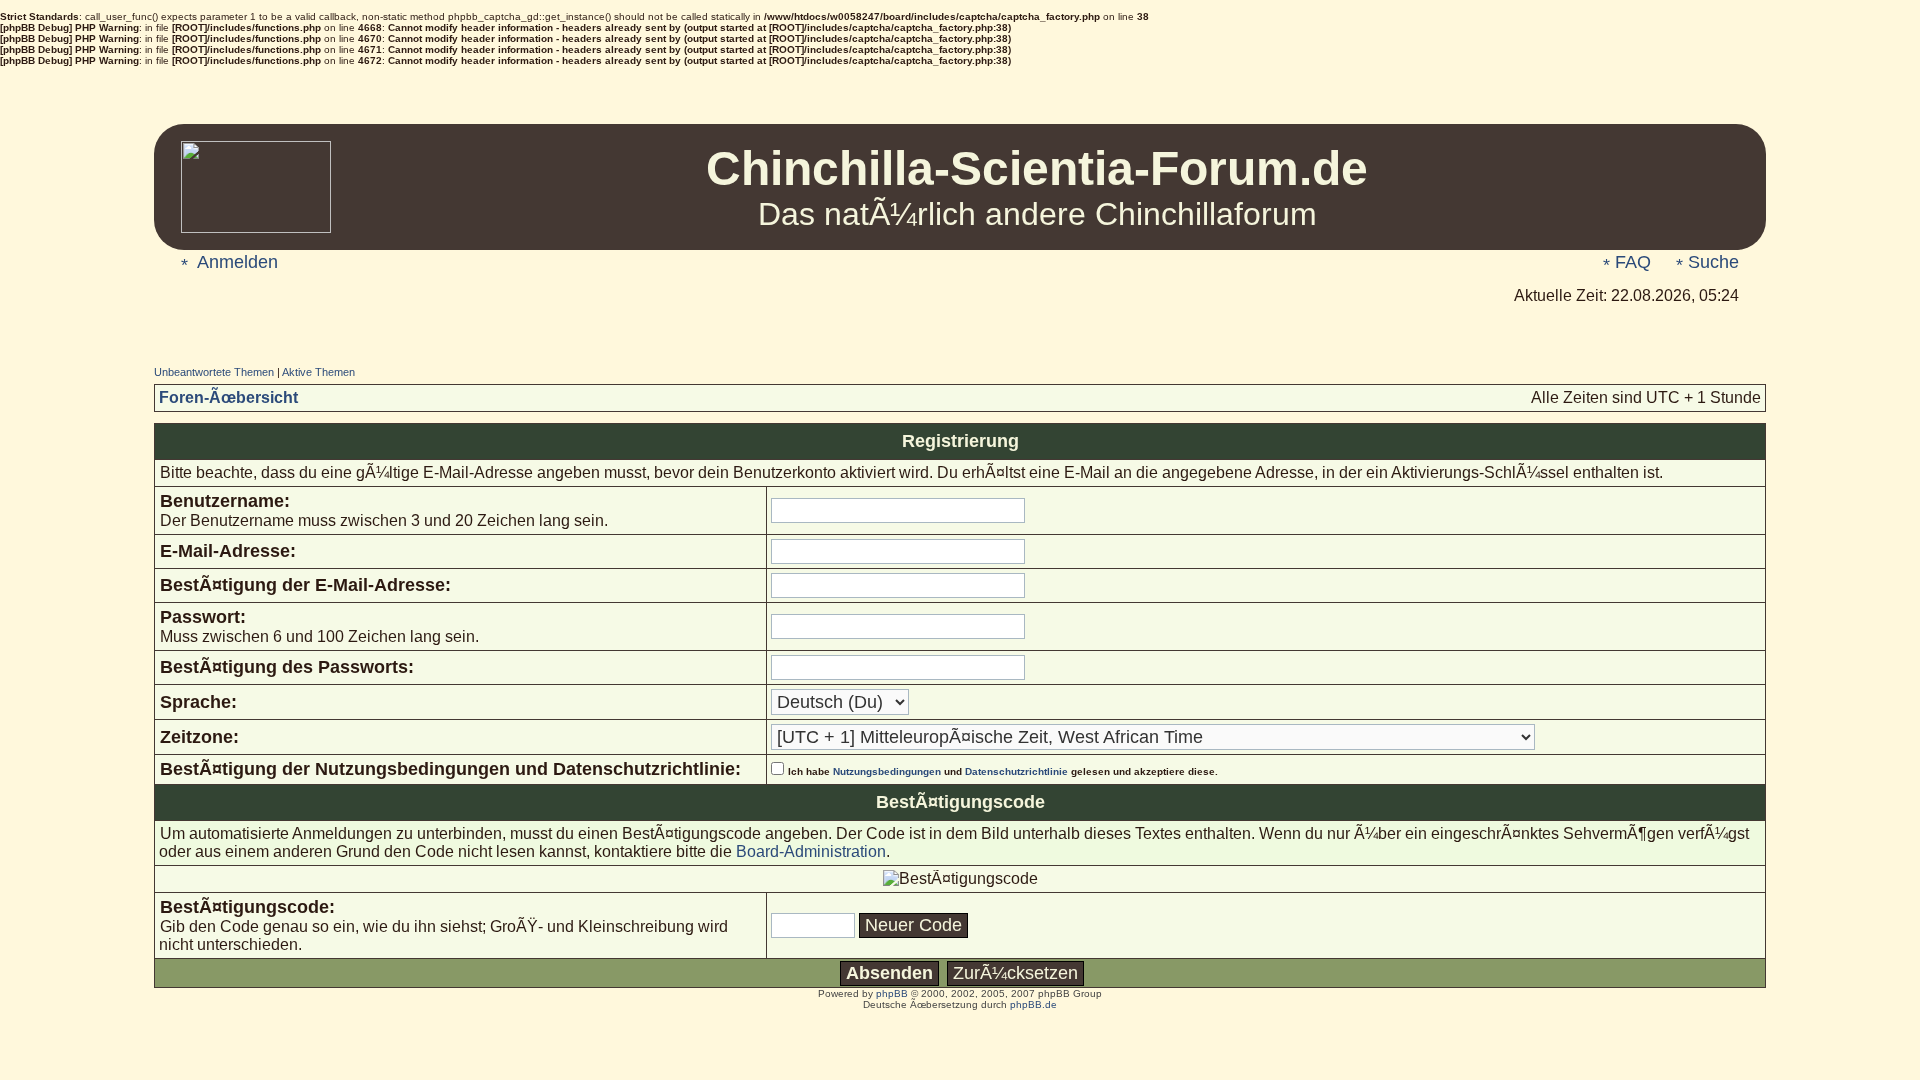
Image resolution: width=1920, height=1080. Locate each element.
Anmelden (235, 262)
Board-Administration (811, 851)
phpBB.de (1033, 1004)
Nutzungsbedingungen (887, 771)
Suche (1711, 262)
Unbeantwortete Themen (214, 372)
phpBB (892, 993)
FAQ (1630, 262)
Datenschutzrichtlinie (1016, 771)
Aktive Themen (318, 372)
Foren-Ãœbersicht (228, 397)
